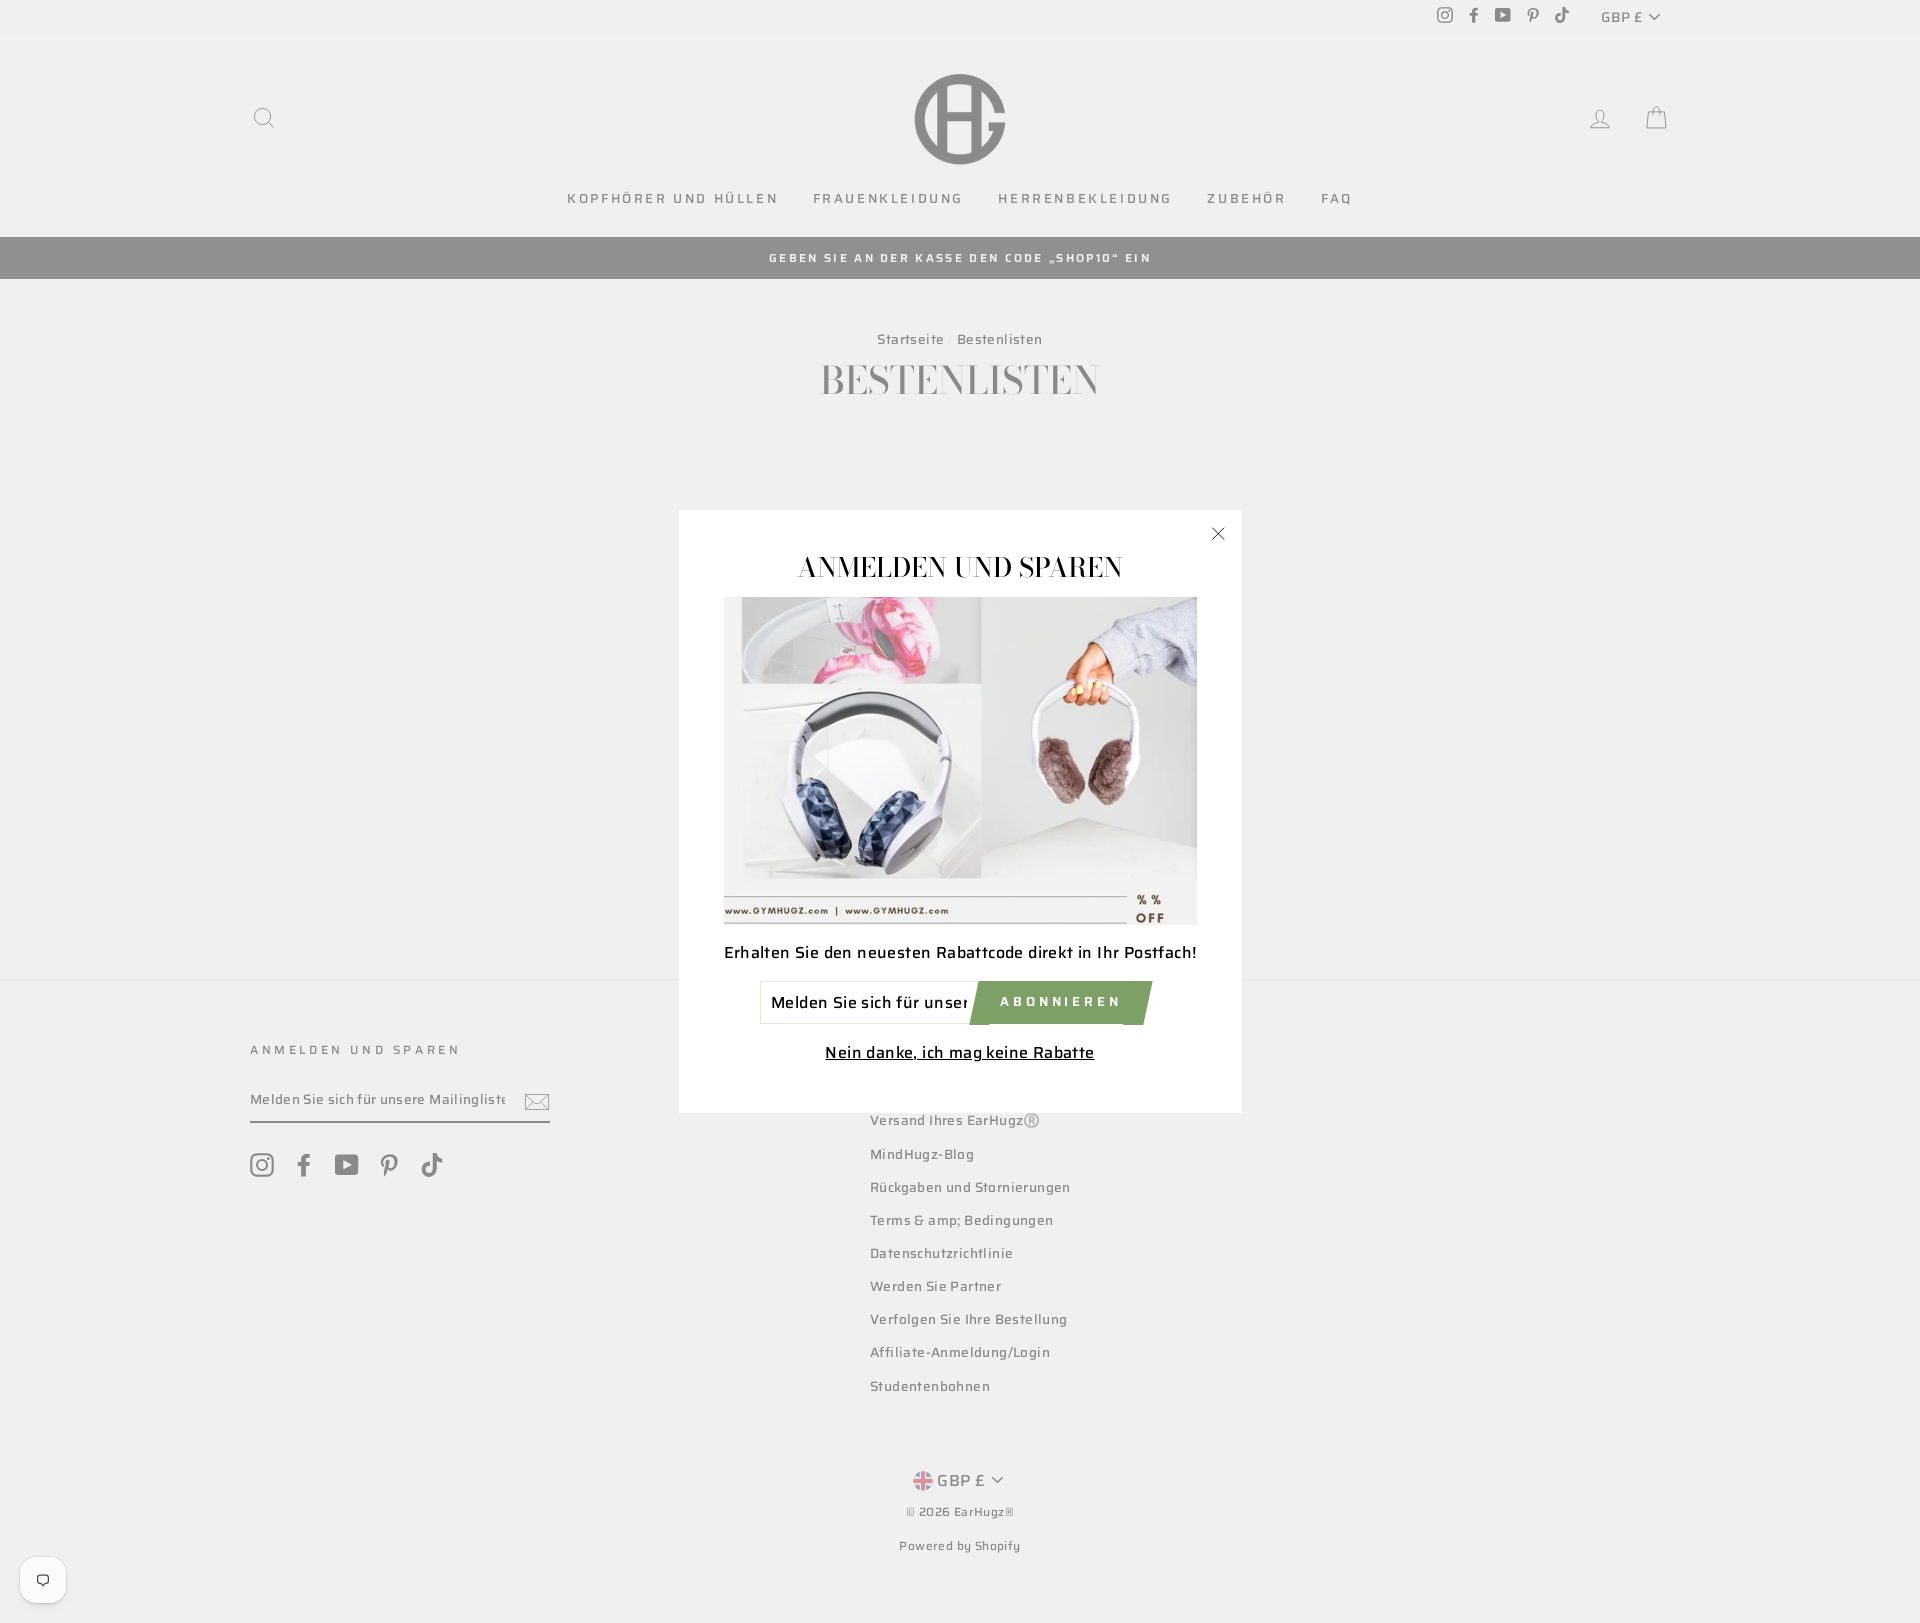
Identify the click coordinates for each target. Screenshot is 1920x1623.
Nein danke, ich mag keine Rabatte (959, 1053)
